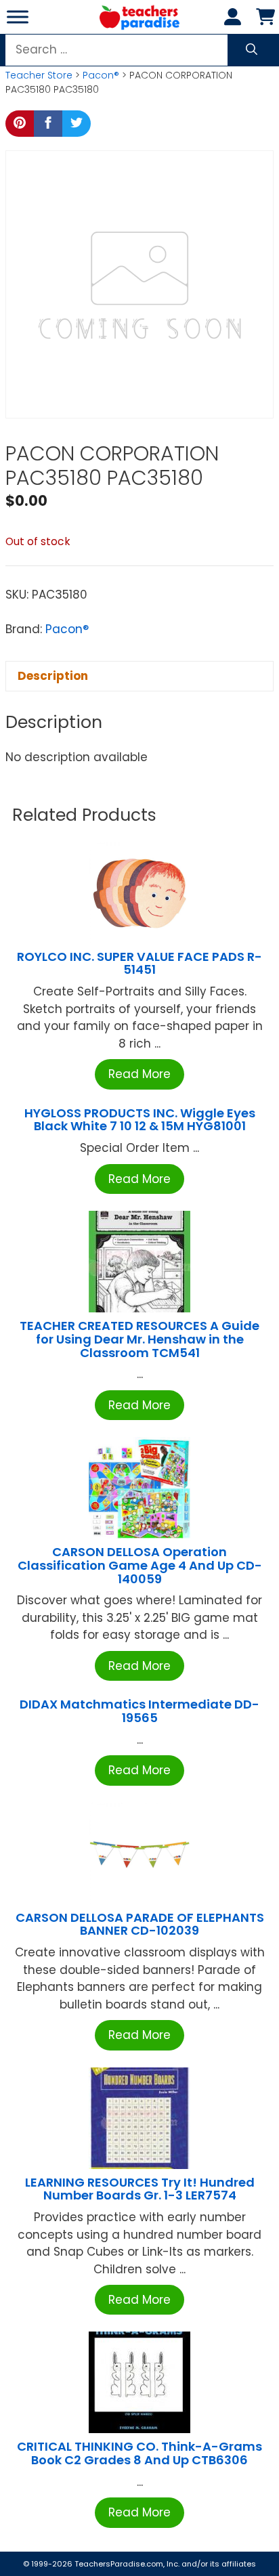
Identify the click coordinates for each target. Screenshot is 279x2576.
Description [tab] (53, 676)
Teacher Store (39, 75)
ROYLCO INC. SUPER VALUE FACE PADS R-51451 (139, 963)
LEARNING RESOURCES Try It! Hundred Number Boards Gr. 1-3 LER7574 (140, 2189)
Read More (139, 1074)
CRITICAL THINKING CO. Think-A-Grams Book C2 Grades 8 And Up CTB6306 (139, 2453)
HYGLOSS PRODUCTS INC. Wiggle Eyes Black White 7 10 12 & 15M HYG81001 (140, 1120)
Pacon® (101, 75)
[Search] (252, 50)
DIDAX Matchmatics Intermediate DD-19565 (139, 1711)
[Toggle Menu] (18, 17)
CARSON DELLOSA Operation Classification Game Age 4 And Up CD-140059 (140, 1565)
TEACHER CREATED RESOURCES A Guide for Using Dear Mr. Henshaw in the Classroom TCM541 (139, 1339)
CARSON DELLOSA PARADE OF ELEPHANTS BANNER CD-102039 (140, 1924)
